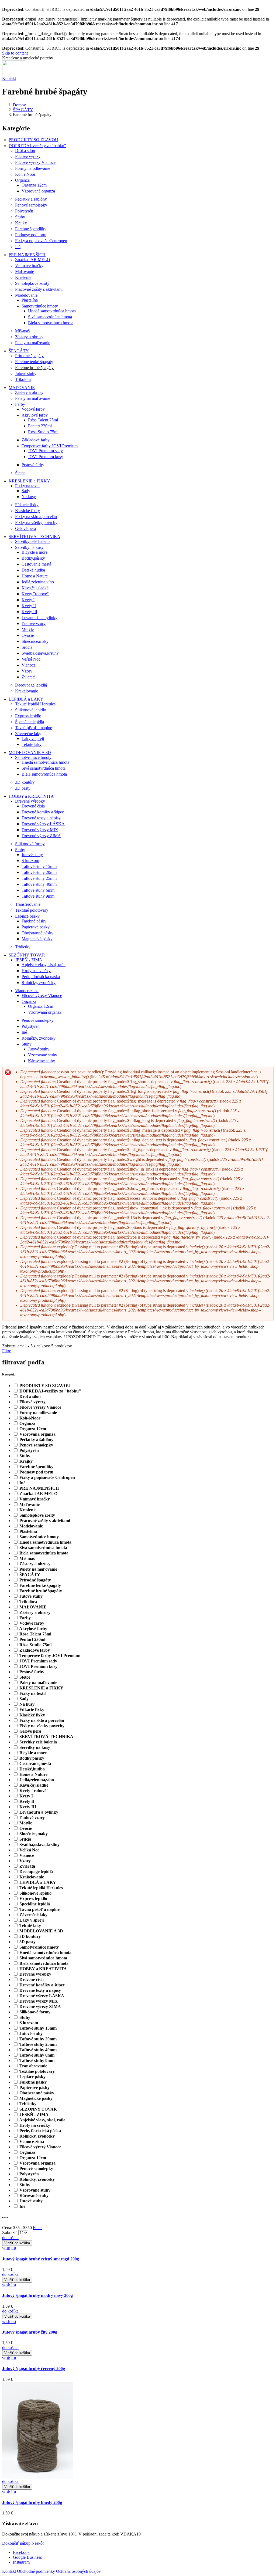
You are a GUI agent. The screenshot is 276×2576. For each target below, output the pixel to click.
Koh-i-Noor (25, 174)
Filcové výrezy (28, 156)
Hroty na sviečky (36, 971)
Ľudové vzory (34, 623)
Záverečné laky (28, 734)
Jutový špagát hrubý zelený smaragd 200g (41, 2259)
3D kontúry (25, 782)
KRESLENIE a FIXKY (29, 481)
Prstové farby (33, 465)
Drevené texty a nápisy (41, 818)
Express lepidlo (28, 716)
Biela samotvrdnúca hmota (51, 323)
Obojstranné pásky (37, 933)
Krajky (21, 223)
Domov (19, 105)
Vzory (27, 671)
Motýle (28, 629)
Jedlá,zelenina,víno (38, 582)
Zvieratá (29, 677)
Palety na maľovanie (33, 343)
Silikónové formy (30, 844)
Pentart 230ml (40, 426)
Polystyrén (24, 211)
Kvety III (29, 612)
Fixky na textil (27, 486)
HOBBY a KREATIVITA (31, 796)
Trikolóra (23, 379)
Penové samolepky (31, 205)
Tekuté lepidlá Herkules (35, 704)
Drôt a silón (25, 151)
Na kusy (29, 497)
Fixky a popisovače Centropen (41, 241)
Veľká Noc (31, 659)
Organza (22, 180)
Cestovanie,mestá (36, 564)
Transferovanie (28, 904)
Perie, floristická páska (41, 977)
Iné (18, 247)
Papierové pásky (36, 927)
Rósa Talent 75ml (43, 420)
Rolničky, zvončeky (39, 983)
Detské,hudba (33, 570)
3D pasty (23, 788)
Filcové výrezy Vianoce (35, 162)
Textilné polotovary (32, 910)
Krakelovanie (27, 691)
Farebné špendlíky (31, 229)
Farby (20, 404)
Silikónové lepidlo (31, 710)
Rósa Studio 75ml (43, 432)
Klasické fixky (27, 511)
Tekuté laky (32, 744)
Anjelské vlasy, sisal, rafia (44, 965)
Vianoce (29, 665)
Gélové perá (25, 528)
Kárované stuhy (42, 1061)
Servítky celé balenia (33, 541)
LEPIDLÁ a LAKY (26, 699)
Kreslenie (23, 277)
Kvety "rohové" (35, 594)
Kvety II (29, 606)
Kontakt (9, 78)
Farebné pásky (34, 921)
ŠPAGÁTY (23, 110)
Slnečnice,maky (35, 641)
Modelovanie (26, 295)
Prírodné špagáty (29, 356)
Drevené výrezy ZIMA (41, 836)
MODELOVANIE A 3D (30, 753)
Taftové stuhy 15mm (39, 866)
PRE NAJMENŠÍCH (27, 255)
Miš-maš (22, 331)
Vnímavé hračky (29, 266)
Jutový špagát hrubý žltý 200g (30, 2332)
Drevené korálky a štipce (43, 812)
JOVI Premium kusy (46, 457)
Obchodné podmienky (36, 2571)
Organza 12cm (34, 185)
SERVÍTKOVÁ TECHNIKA (34, 537)
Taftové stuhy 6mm (38, 890)
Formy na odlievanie (33, 168)
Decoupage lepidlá (31, 685)
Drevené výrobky (30, 801)
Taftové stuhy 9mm (38, 896)
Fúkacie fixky (27, 505)
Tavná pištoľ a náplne (34, 728)
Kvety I (28, 600)
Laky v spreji (33, 738)
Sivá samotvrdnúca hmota (50, 317)
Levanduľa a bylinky (39, 618)
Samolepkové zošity (32, 283)
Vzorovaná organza (38, 191)
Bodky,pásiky (33, 558)
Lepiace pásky (27, 916)
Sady (26, 491)
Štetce (20, 473)
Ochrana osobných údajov (78, 2571)
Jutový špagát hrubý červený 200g (34, 2369)
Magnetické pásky (37, 939)
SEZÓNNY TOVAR (27, 955)
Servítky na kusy (29, 547)
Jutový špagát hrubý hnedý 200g (32, 2502)
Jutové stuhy (26, 373)
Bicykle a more (34, 552)
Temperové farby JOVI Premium (50, 446)
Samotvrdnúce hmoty (40, 306)
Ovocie (28, 635)
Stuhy (20, 217)
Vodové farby (33, 409)
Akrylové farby (35, 415)
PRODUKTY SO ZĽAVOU (33, 140)
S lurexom (30, 861)
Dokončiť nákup (16, 2543)
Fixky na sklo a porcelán (36, 517)
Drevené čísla (33, 806)
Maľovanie (25, 271)
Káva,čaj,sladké (35, 588)
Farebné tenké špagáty (34, 362)
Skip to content (15, 53)
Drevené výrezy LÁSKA (43, 824)
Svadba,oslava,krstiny (40, 653)
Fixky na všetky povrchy (36, 523)
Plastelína (30, 300)
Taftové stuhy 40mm (39, 884)
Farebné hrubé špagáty (34, 368)
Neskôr (38, 2543)
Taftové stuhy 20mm (39, 872)
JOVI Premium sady (45, 451)
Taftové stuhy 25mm (39, 878)
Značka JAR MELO (33, 260)
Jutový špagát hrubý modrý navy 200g (37, 2295)
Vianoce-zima (27, 991)
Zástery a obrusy (29, 337)
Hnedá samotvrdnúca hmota (52, 311)
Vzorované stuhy (43, 1055)
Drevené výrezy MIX (40, 830)
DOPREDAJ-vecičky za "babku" (37, 146)
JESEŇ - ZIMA (29, 960)
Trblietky (23, 947)
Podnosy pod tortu (31, 235)
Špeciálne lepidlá (30, 722)
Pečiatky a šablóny (31, 199)
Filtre (7, 1351)
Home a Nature (35, 576)
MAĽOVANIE (22, 388)
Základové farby (36, 440)
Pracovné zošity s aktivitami (39, 289)
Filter (37, 2228)
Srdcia (27, 647)
